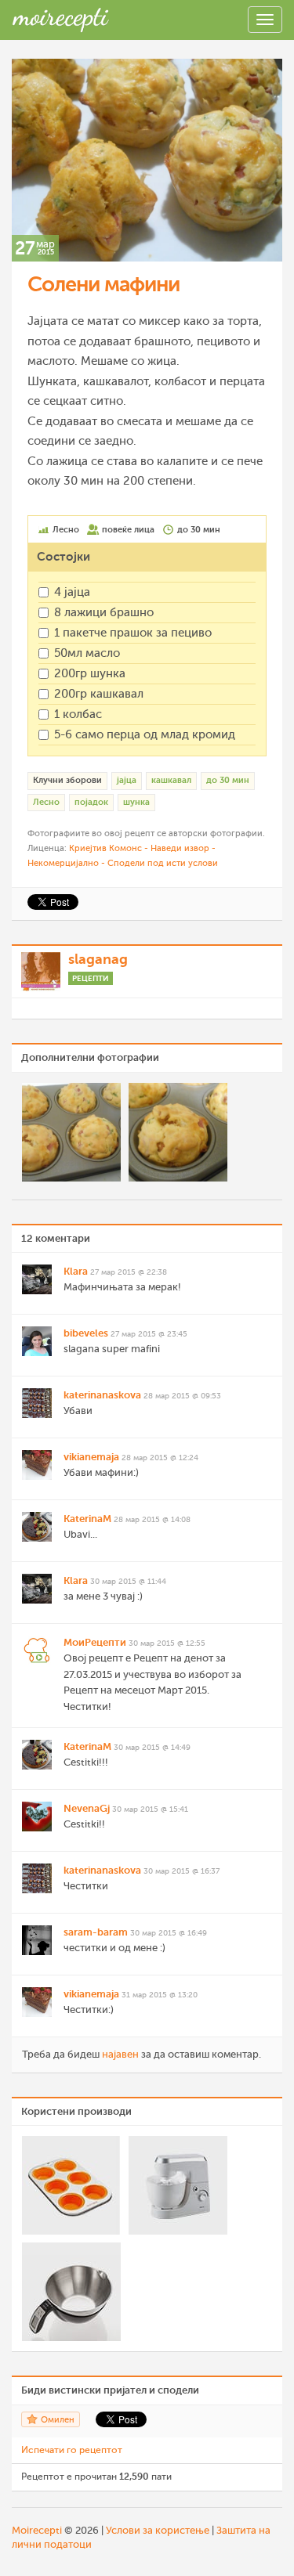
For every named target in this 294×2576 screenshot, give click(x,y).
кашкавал (171, 780)
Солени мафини (103, 284)
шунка (136, 802)
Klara (76, 1271)
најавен (120, 2054)
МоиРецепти (95, 1642)
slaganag (98, 959)
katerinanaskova (102, 1395)
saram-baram (96, 1932)
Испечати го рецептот (72, 2450)
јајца (127, 780)
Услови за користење (158, 2530)
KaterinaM (87, 1519)
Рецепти (91, 978)
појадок (91, 802)
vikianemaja (91, 1457)
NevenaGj (87, 1808)
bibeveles (86, 1333)
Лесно (46, 802)
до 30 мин (228, 780)
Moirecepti (37, 2530)
